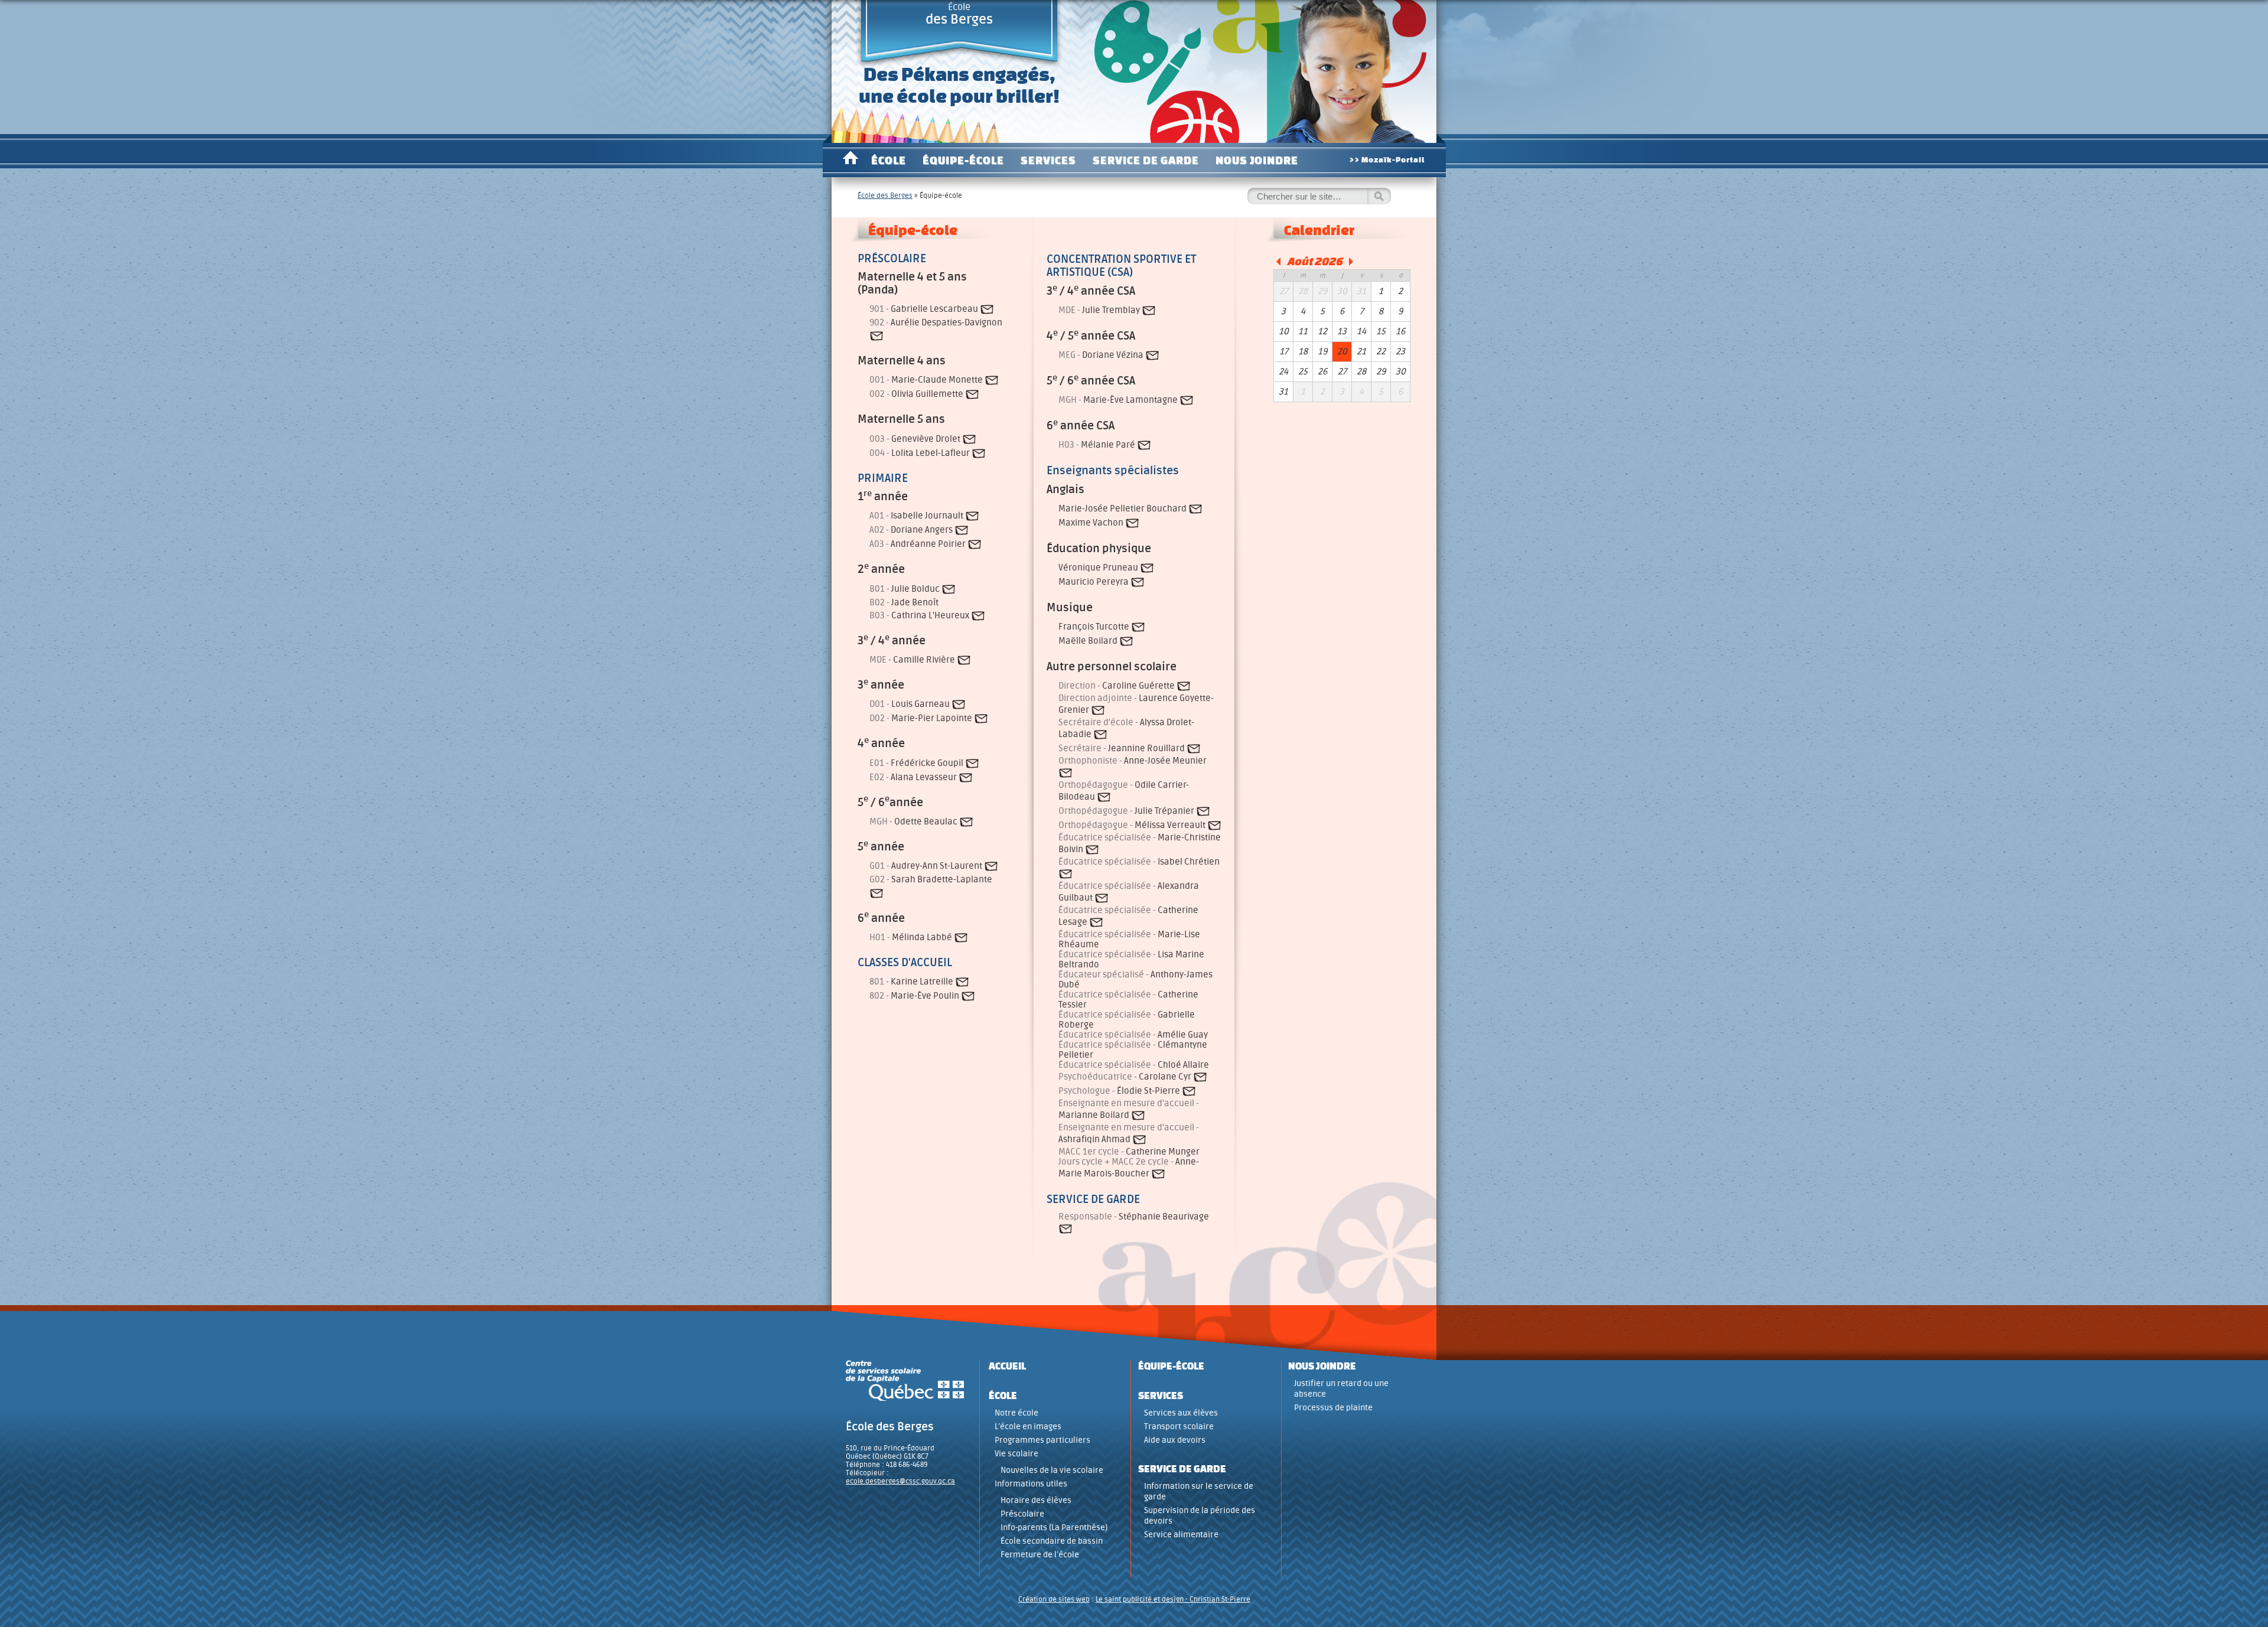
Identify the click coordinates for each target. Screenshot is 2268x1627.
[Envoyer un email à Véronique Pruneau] (1147, 568)
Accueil (850, 160)
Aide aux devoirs (1175, 1440)
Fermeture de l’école (1040, 1555)
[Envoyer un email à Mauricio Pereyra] (1138, 582)
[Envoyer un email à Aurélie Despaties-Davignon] (876, 336)
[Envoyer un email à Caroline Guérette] (1184, 686)
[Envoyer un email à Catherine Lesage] (1096, 922)
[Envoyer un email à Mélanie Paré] (1144, 445)
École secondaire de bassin (1052, 1541)
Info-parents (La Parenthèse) (1054, 1527)
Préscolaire (1022, 1514)
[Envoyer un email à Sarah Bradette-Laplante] (876, 893)
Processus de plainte (1333, 1408)
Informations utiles (1031, 1484)
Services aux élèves (1181, 1413)
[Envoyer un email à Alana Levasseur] (966, 777)
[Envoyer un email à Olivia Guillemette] (972, 395)
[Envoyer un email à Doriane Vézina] (1152, 355)
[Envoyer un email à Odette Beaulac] (966, 822)
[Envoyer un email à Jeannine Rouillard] (1194, 749)
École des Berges (885, 195)
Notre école (1016, 1413)
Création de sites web (1054, 1599)
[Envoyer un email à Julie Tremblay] (1149, 310)
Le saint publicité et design (1140, 1599)
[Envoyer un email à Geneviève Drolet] (969, 439)
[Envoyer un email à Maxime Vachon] (1132, 523)
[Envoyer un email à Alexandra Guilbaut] (1102, 898)
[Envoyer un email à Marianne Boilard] (1138, 1115)
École (959, 14)
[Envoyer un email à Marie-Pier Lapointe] (981, 719)
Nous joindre (1257, 160)
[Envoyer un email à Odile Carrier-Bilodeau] (1104, 797)
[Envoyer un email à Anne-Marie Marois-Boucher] (1158, 1174)
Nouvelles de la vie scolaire (1052, 1470)
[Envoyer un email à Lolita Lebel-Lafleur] (979, 453)
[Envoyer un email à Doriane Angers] (962, 531)
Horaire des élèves (1036, 1500)
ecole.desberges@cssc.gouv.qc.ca (900, 1481)
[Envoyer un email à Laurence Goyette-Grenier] (1098, 710)
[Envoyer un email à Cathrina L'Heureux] (978, 616)
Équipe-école (963, 160)
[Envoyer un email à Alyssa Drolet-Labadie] (1100, 734)
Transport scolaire (1179, 1427)
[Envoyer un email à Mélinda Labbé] (961, 938)
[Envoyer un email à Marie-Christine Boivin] (1092, 850)
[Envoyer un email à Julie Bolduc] (949, 589)
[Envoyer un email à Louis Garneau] (959, 705)
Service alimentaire (1181, 1535)
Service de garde (1146, 160)
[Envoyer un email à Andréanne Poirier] (975, 545)
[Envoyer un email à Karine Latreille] (962, 982)
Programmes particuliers (1042, 1440)
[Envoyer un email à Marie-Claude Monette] (992, 381)
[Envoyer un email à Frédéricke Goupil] (972, 763)
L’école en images (1028, 1427)
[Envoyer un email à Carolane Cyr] (1200, 1077)
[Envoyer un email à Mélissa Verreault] (1214, 825)
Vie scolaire (1016, 1454)
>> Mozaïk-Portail (1387, 160)
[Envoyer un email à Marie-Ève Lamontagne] (1187, 400)
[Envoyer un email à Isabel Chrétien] (1065, 874)
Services (1048, 160)
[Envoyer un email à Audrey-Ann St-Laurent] (991, 867)
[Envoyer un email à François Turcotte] (1138, 627)
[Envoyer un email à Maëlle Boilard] (1126, 641)
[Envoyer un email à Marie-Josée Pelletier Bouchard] (1195, 509)
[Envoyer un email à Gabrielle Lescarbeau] (987, 309)
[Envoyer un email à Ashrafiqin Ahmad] (1139, 1139)
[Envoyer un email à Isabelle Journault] (972, 516)
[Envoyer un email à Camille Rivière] (964, 661)
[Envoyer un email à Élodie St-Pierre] (1189, 1091)
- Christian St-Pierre (1217, 1599)
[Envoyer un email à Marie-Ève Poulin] (968, 996)
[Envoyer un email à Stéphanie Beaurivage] (1065, 1229)
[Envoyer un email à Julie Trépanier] (1203, 811)
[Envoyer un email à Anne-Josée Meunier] (1065, 773)
